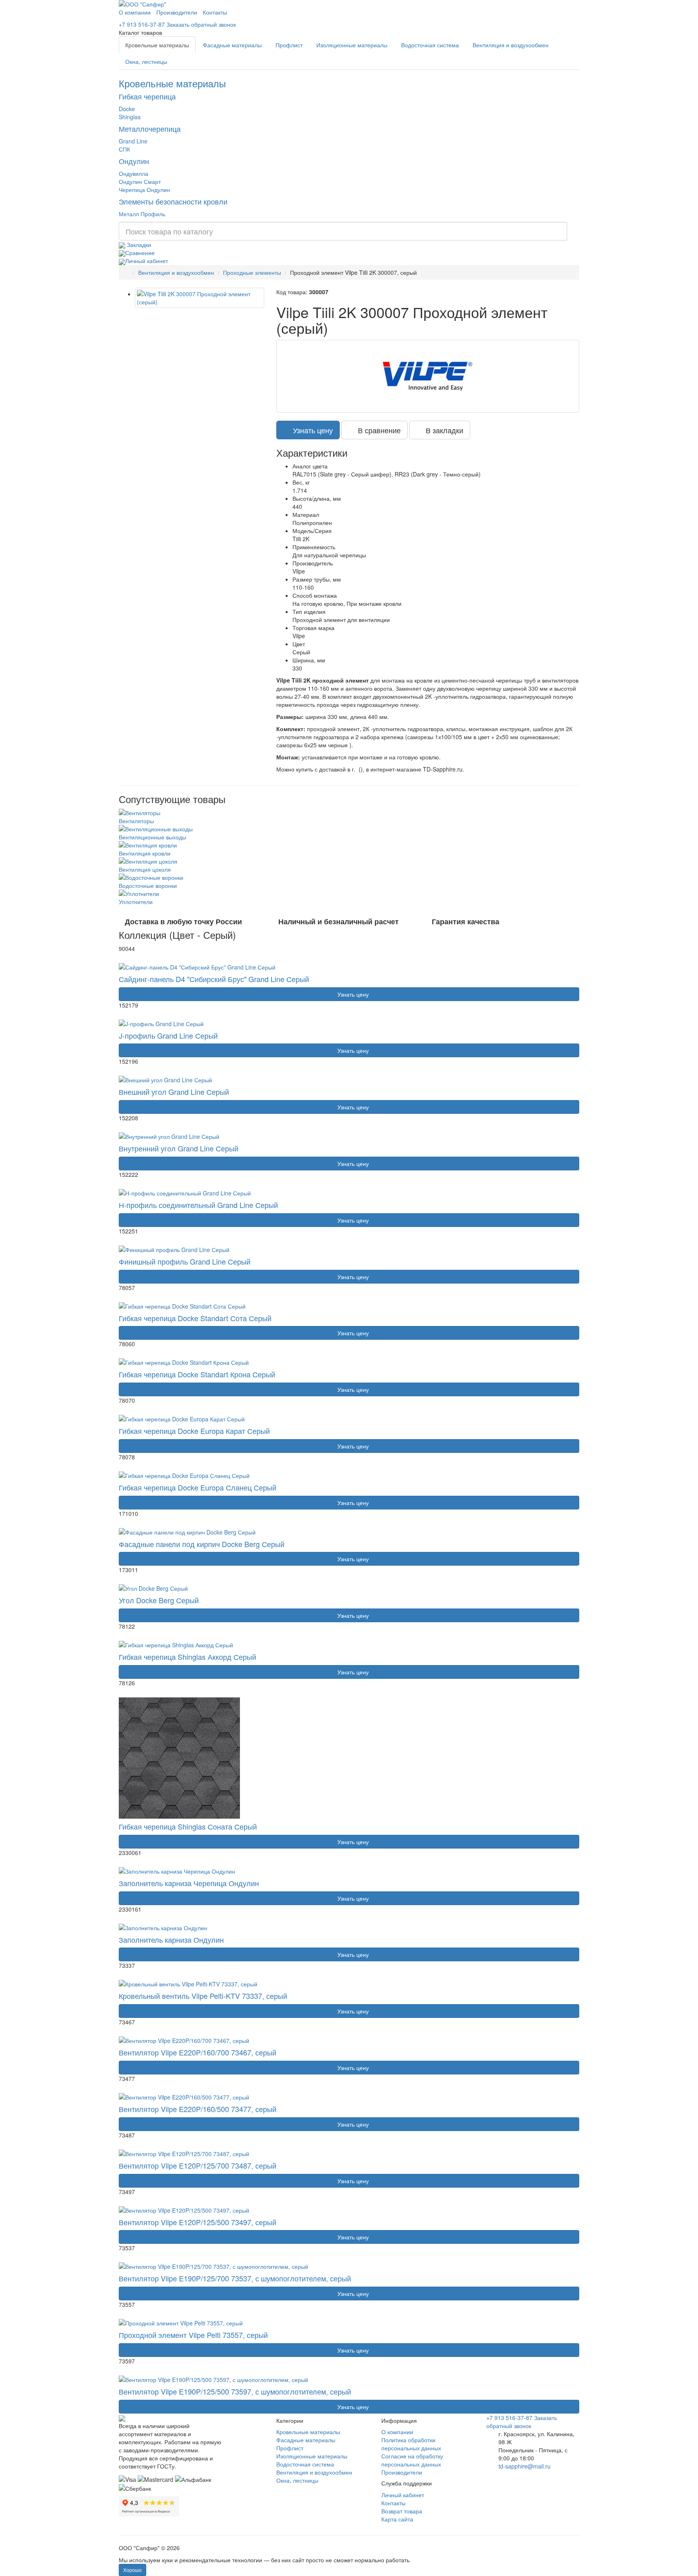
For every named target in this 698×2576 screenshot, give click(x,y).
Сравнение (140, 253)
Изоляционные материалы (352, 45)
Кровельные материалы (157, 45)
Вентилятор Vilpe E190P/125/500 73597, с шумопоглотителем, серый (235, 2391)
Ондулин (134, 161)
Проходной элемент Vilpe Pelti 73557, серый (193, 2335)
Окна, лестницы (146, 61)
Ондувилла (134, 173)
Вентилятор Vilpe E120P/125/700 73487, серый (198, 2165)
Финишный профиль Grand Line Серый (185, 1261)
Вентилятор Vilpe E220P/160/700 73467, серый (198, 2052)
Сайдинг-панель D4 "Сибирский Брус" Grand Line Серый (214, 979)
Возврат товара (402, 2511)
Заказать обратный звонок (201, 24)
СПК (124, 149)
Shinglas (130, 117)
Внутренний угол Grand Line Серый (179, 1148)
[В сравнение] (124, 958)
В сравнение (377, 430)
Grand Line (133, 141)
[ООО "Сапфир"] (122, 2418)
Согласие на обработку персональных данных (412, 2460)
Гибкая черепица (147, 96)
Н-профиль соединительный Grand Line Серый (198, 1205)
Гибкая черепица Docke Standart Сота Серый (195, 1318)
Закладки (138, 245)
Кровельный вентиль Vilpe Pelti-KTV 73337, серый (203, 1996)
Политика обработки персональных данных (411, 2444)
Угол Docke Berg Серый (159, 1600)
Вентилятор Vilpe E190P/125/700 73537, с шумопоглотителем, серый (235, 2278)
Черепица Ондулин (144, 190)
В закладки (443, 430)
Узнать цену (311, 430)
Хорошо (132, 2570)
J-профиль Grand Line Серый (168, 1035)
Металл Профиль (142, 214)
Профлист (289, 45)
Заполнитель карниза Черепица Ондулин (189, 1883)
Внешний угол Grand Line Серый (174, 1092)
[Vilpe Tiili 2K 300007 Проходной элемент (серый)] (200, 298)
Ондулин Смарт (140, 181)
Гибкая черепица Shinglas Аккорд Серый (187, 1657)
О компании (135, 12)
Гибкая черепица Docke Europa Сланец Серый (198, 1487)
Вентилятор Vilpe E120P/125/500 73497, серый (198, 2222)
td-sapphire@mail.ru (525, 2466)
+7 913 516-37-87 (142, 24)
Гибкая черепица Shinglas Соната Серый (188, 1826)
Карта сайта (397, 2519)
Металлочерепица (150, 129)
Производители (177, 12)
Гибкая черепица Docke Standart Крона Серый (197, 1374)
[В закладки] (137, 958)
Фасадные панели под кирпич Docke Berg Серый (202, 1544)
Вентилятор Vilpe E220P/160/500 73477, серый (198, 2109)
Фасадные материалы (232, 45)
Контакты (215, 12)
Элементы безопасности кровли (173, 201)
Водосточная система (430, 45)
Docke (127, 109)
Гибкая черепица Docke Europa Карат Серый (194, 1431)
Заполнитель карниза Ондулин (171, 1939)
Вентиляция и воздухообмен (511, 45)
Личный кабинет (147, 261)
